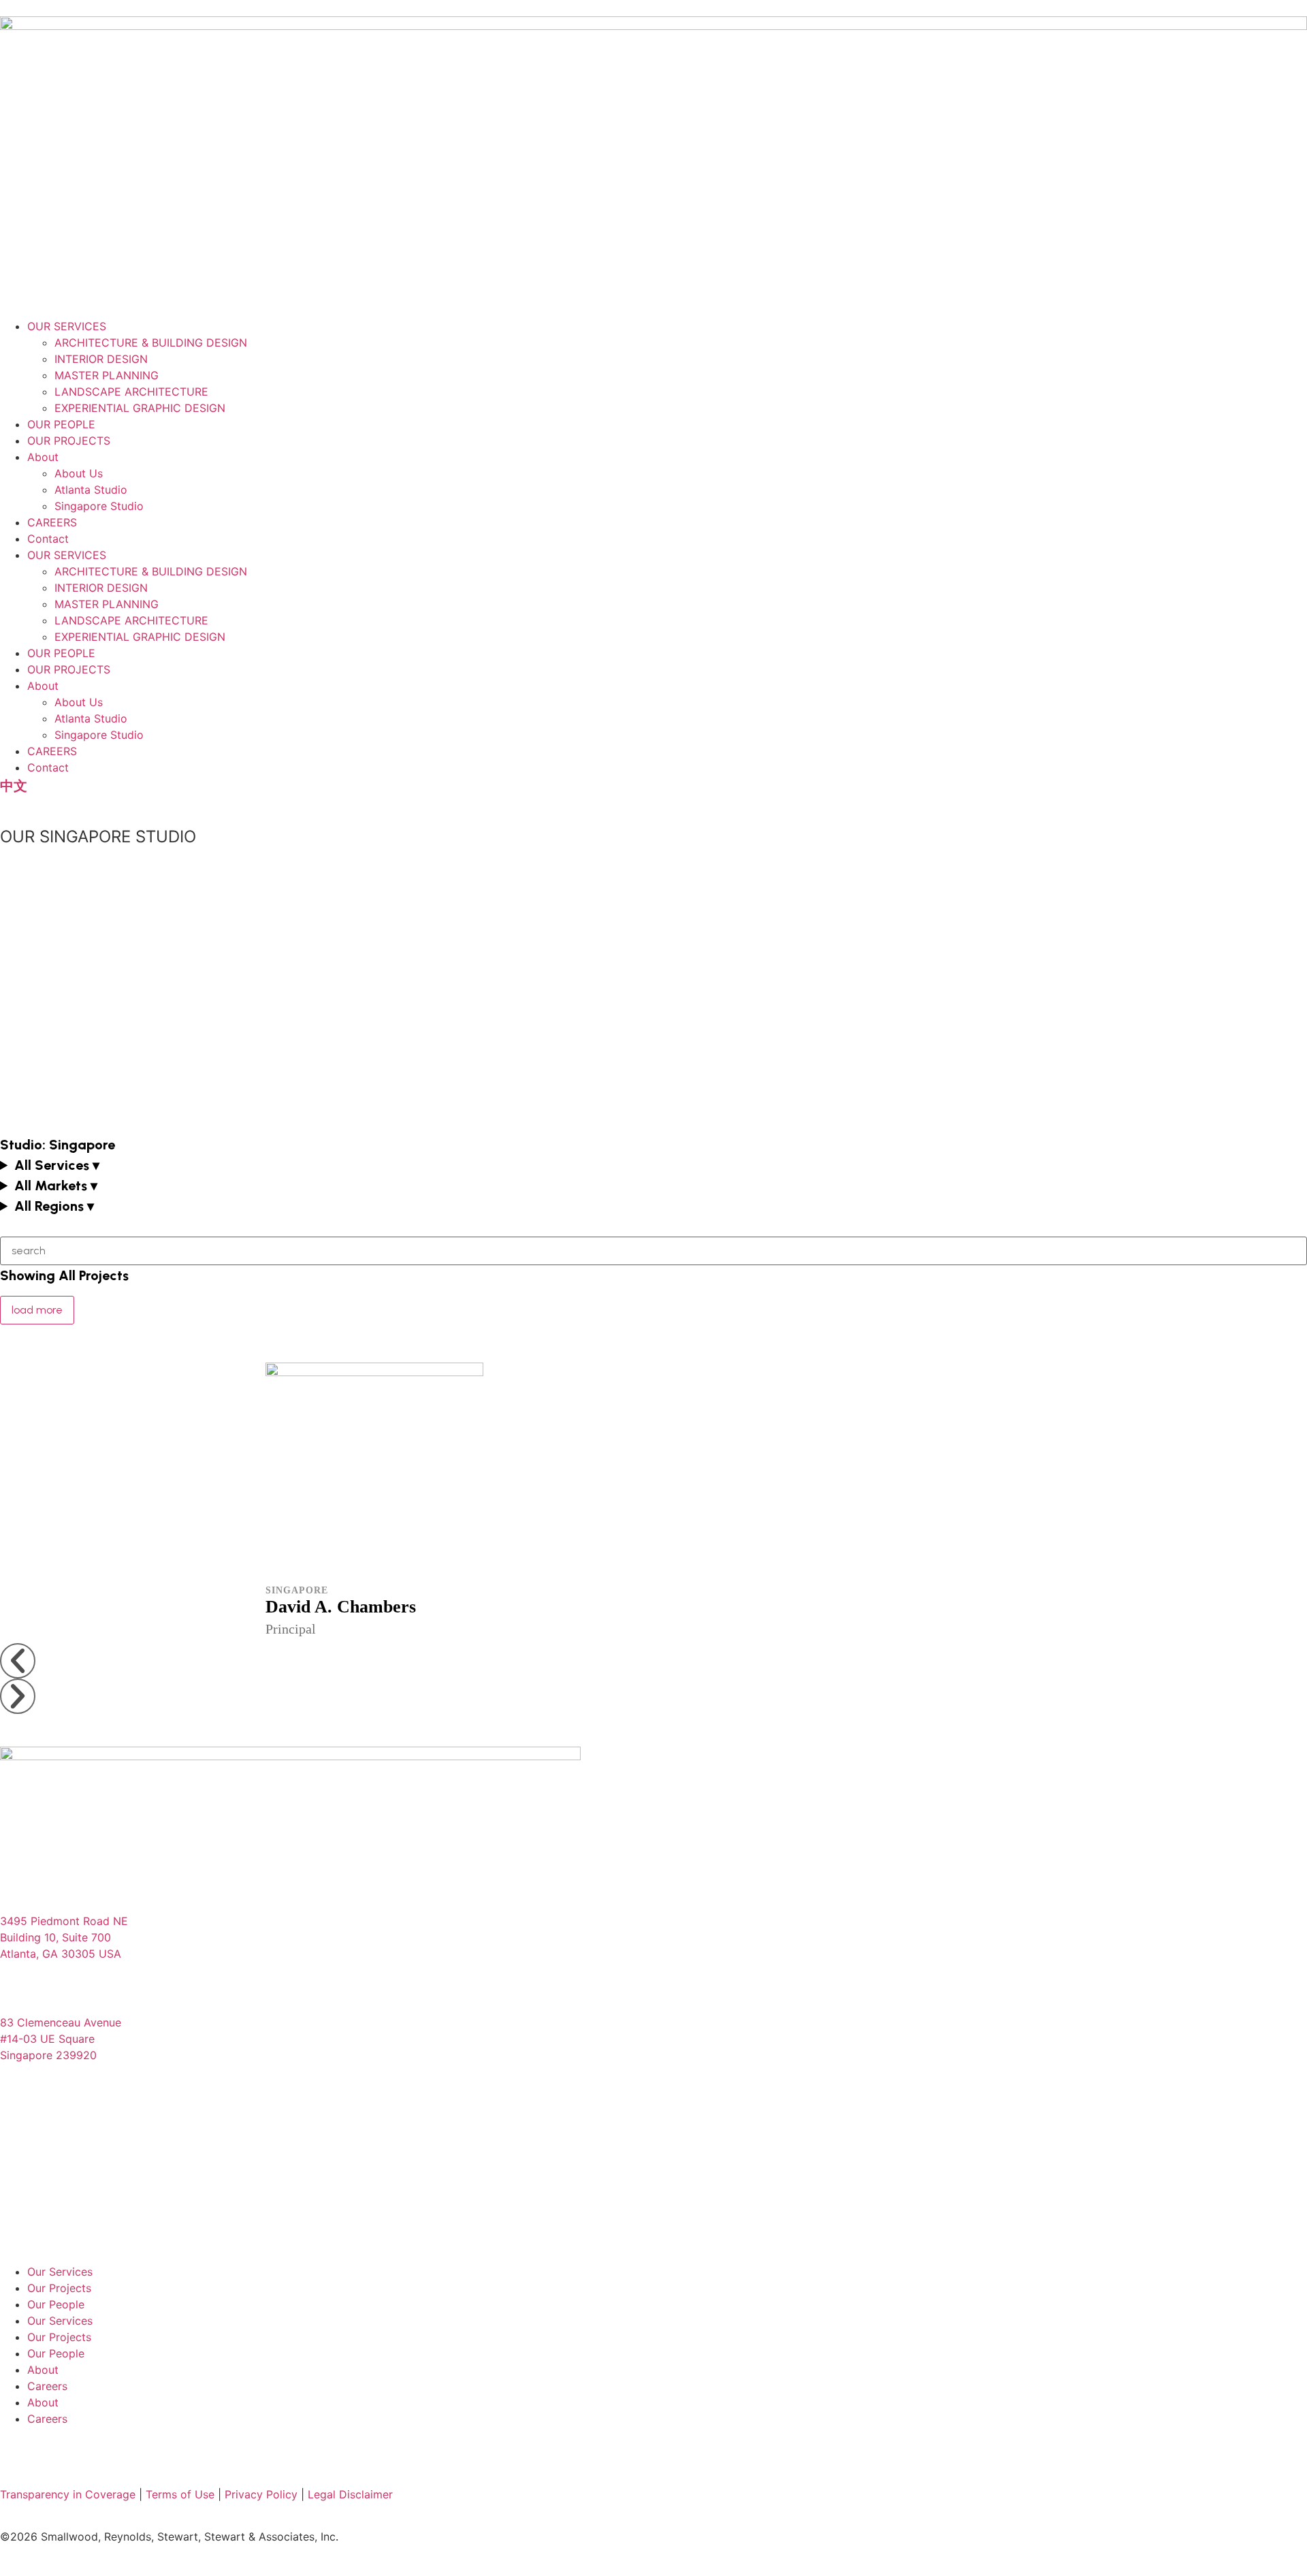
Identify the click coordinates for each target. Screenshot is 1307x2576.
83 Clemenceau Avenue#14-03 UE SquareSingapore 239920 (61, 2039)
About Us (79, 473)
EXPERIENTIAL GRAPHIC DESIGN (140, 408)
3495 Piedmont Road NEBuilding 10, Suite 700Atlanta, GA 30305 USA (64, 1937)
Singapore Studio (99, 506)
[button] (653, 1165)
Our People (56, 2304)
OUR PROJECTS (69, 441)
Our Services (60, 2272)
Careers (47, 2386)
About (43, 457)
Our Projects (59, 2288)
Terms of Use (180, 2494)
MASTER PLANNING (107, 375)
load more (37, 1310)
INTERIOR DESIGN (101, 359)
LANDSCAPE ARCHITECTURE (131, 392)
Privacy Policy (261, 2494)
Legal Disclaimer (350, 2494)
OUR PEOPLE (61, 424)
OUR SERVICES (67, 326)
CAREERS (52, 522)
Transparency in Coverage (68, 2494)
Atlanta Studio (91, 490)
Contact (48, 539)
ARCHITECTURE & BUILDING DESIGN (151, 343)
